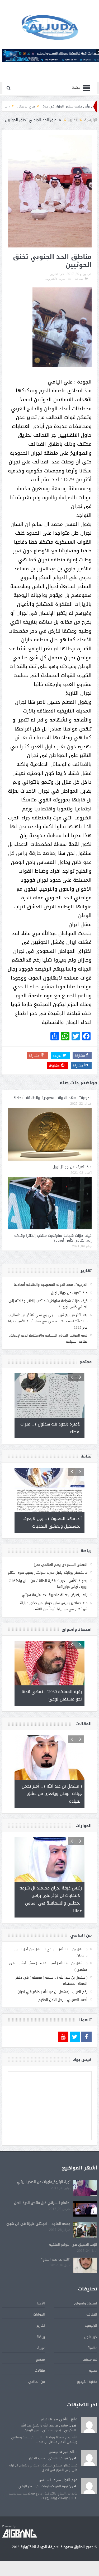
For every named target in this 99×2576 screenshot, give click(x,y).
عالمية (92, 2386)
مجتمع (40, 2398)
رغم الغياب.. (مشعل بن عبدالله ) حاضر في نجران (52, 2030)
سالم (73, 2490)
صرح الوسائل (60, 106)
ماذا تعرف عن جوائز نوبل (72, 1167)
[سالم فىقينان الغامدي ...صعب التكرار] (89, 2496)
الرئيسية (91, 2364)
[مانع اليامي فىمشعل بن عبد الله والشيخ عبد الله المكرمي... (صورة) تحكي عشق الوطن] (89, 2463)
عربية (41, 2386)
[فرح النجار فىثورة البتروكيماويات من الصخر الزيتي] (89, 2525)
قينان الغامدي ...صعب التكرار (48, 2497)
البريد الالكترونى (56, 279)
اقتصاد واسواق (86, 2342)
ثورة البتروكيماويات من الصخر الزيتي (44, 2220)
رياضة (41, 2375)
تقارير (54, 274)
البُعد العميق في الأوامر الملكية (73, 2283)
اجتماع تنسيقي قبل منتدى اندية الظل (42, 2241)
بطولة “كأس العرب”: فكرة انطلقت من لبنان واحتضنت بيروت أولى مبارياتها (48, 1584)
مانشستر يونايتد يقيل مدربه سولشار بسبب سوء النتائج (48, 1573)
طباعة (79, 279)
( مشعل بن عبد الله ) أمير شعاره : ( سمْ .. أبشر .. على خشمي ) (48, 2005)
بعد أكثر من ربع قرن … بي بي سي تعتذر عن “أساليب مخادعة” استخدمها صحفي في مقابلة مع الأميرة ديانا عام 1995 (48, 1321)
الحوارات (39, 2353)
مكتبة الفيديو (87, 2420)
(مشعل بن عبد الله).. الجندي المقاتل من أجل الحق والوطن (51, 1991)
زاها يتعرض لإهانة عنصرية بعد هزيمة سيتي (55, 1595)
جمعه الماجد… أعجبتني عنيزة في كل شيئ (38, 2262)
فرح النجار (70, 2518)
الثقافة (92, 2353)
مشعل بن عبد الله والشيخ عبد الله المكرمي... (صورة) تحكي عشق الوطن (48, 2466)
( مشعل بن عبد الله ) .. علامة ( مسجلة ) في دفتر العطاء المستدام (51, 2019)
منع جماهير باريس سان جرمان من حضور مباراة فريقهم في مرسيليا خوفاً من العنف (54, 1606)
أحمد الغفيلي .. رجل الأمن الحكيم (63, 2038)
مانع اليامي (68, 2458)
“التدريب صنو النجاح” (56, 2298)
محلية (93, 2409)
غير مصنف (90, 2398)
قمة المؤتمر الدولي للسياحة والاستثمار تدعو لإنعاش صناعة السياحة (48, 1338)
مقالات (40, 2409)
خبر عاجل (91, 2375)
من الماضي (37, 2420)
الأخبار (41, 2342)
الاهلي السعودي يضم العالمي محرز (61, 1565)
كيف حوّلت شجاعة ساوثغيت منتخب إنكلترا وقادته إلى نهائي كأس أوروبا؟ (53, 1238)
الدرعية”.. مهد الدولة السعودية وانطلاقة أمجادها (52, 1098)
